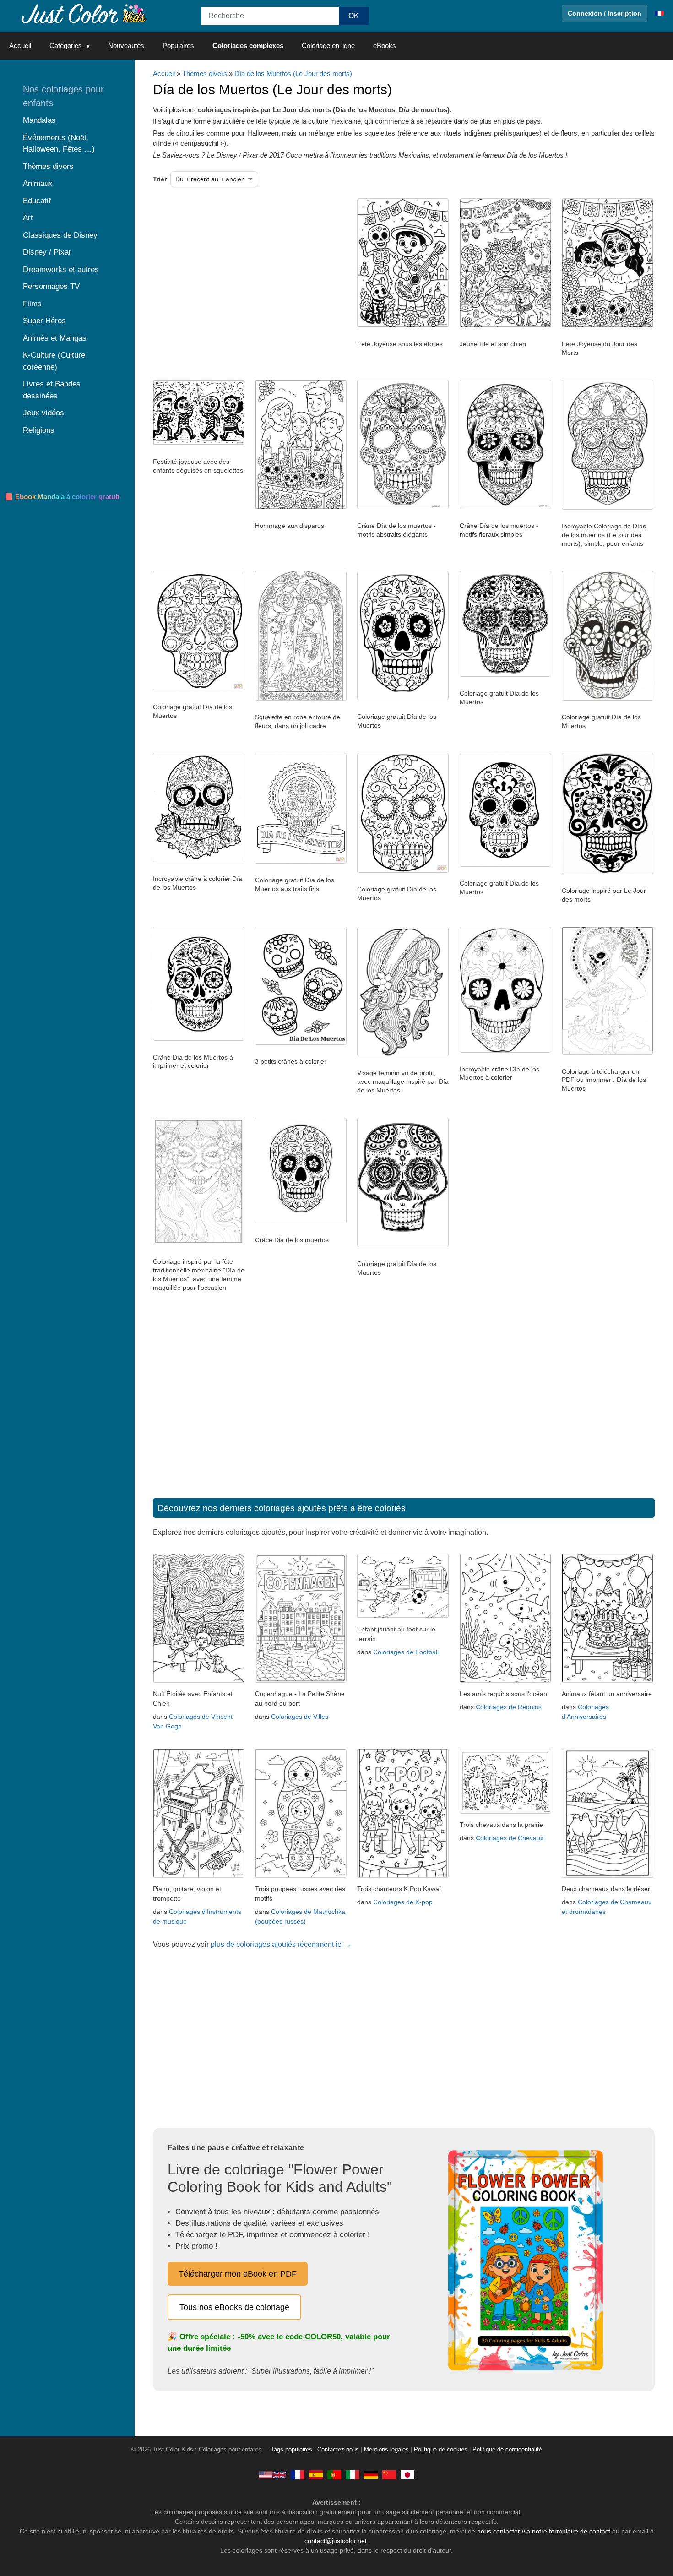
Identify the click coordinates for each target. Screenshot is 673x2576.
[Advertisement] (247, 272)
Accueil (20, 46)
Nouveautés (126, 46)
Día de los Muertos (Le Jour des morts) (293, 73)
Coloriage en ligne (328, 46)
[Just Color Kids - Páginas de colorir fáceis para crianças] (334, 2474)
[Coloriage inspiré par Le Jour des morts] (608, 872)
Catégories (66, 46)
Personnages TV (51, 286)
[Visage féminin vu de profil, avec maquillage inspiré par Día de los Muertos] (403, 1054)
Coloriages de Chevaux (510, 1838)
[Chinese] (389, 2474)
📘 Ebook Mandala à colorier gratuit (62, 497)
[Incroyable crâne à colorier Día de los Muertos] (199, 860)
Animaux (38, 183)
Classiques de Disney (60, 235)
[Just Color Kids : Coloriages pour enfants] (84, 13)
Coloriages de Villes (300, 1717)
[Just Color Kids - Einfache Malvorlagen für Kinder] (371, 2474)
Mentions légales (386, 2450)
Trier (160, 179)
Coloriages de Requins (509, 1707)
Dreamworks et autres (61, 269)
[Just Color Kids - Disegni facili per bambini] (353, 2474)
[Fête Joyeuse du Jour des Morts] (608, 325)
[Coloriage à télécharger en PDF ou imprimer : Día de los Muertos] (608, 1053)
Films (32, 304)
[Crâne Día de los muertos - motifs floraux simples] (505, 507)
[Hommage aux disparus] (301, 507)
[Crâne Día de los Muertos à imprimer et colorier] (199, 1038)
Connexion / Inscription (605, 13)
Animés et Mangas (55, 338)
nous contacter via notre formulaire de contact (544, 2531)
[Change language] (659, 13)
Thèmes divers (205, 73)
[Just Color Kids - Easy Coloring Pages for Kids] (272, 2474)
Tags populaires (291, 2450)
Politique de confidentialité (507, 2450)
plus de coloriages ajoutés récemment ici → (281, 1944)
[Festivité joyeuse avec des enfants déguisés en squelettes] (199, 443)
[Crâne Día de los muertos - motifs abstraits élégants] (403, 507)
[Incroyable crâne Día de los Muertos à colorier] (505, 1050)
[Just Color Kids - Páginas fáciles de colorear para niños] (316, 2474)
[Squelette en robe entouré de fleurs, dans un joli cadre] (301, 698)
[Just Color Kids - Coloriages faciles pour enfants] (298, 2474)
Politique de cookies (441, 2450)
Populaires (178, 46)
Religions (39, 430)
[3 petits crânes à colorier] (301, 1043)
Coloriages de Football (406, 1652)
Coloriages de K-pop (403, 1902)
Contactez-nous (338, 2450)
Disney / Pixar (47, 252)
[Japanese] (407, 2474)
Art (28, 218)
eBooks (385, 46)
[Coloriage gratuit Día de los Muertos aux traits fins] (301, 861)
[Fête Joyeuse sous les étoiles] (403, 325)
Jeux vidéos (43, 413)
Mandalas (39, 120)
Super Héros (44, 321)
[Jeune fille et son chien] (505, 325)
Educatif (37, 201)
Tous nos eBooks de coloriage (234, 2307)
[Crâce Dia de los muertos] (301, 1221)
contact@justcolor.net (336, 2541)
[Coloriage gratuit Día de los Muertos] (199, 688)
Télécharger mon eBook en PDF (238, 2274)
